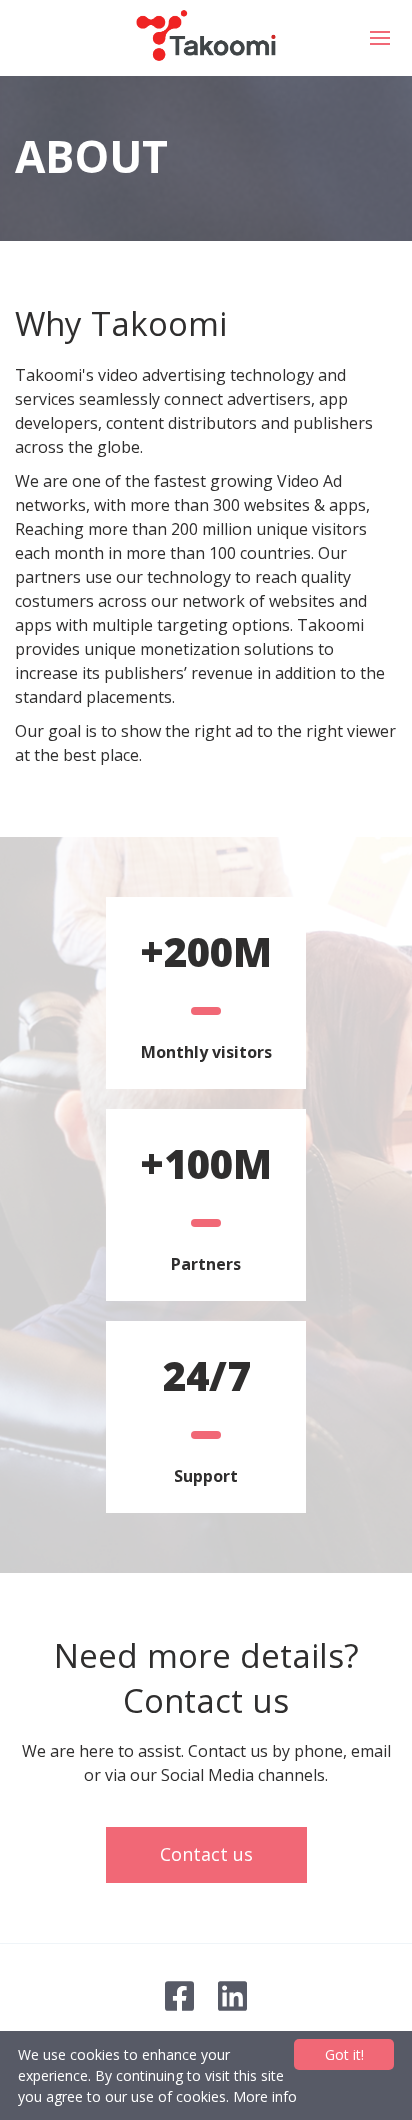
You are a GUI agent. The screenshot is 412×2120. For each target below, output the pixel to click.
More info (265, 2096)
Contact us (206, 1854)
